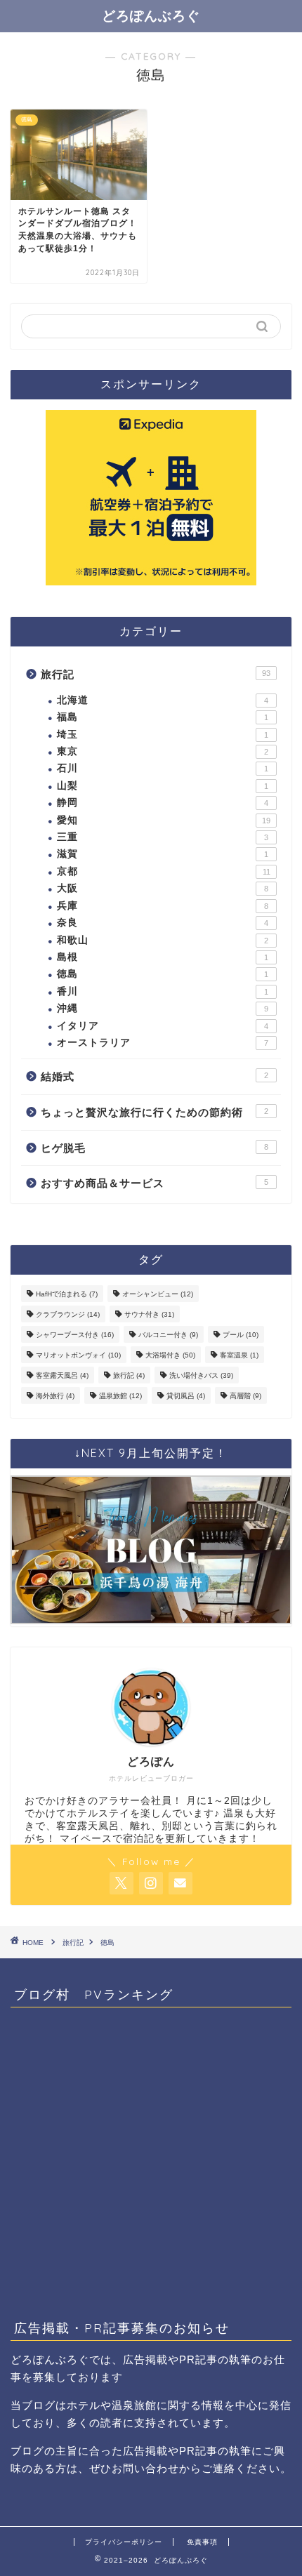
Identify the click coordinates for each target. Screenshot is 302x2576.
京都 (164, 871)
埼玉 (163, 735)
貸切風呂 (186, 1396)
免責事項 (202, 2542)
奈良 (163, 923)
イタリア (163, 1026)
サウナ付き (149, 1314)
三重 (163, 837)
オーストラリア (163, 1043)
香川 (163, 991)
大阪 (163, 888)
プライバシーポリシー (124, 2542)
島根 (163, 957)
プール (241, 1335)
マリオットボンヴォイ (78, 1355)
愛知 (164, 820)
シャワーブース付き (75, 1335)
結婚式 (155, 1076)
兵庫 (163, 906)
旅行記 (156, 674)
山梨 (163, 786)
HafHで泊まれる (67, 1294)
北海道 (163, 700)
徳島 (163, 974)
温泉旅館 (120, 1396)
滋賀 (163, 854)
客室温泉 (239, 1355)
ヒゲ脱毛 (155, 1148)
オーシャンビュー (158, 1294)
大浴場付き (170, 1355)
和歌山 (163, 940)
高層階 (245, 1396)
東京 (163, 751)
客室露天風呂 (62, 1375)
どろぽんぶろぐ (151, 15)
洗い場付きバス (201, 1375)
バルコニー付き (168, 1335)
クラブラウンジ (68, 1314)
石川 (163, 768)
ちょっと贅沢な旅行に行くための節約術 (155, 1112)
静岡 (163, 803)
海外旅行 (55, 1396)
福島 (163, 717)
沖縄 (163, 1008)
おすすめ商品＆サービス (155, 1183)
